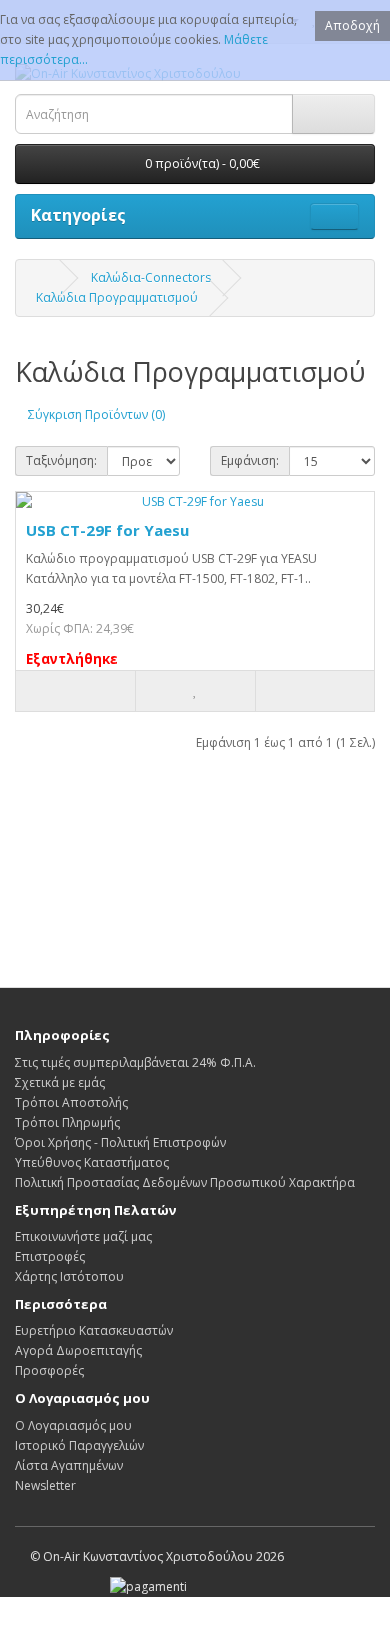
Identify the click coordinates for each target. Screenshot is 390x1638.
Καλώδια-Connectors (151, 277)
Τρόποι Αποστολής (71, 1102)
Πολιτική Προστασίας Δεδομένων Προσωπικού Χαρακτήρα (185, 1182)
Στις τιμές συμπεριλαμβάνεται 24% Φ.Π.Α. (135, 1062)
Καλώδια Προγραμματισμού (117, 297)
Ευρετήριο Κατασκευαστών (94, 1330)
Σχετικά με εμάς (60, 1082)
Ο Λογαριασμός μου (73, 1425)
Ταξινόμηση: (61, 460)
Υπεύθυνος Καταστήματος (92, 1162)
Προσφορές (49, 1370)
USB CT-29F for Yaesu (107, 530)
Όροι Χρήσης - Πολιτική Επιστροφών (120, 1142)
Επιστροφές (50, 1256)
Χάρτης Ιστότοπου (69, 1276)
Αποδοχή (352, 25)
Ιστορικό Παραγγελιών (79, 1445)
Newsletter (45, 1485)
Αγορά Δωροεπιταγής (78, 1350)
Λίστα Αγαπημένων (69, 1465)
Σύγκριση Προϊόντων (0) (96, 414)
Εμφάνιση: (250, 460)
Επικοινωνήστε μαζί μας (83, 1236)
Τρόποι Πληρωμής (67, 1122)
